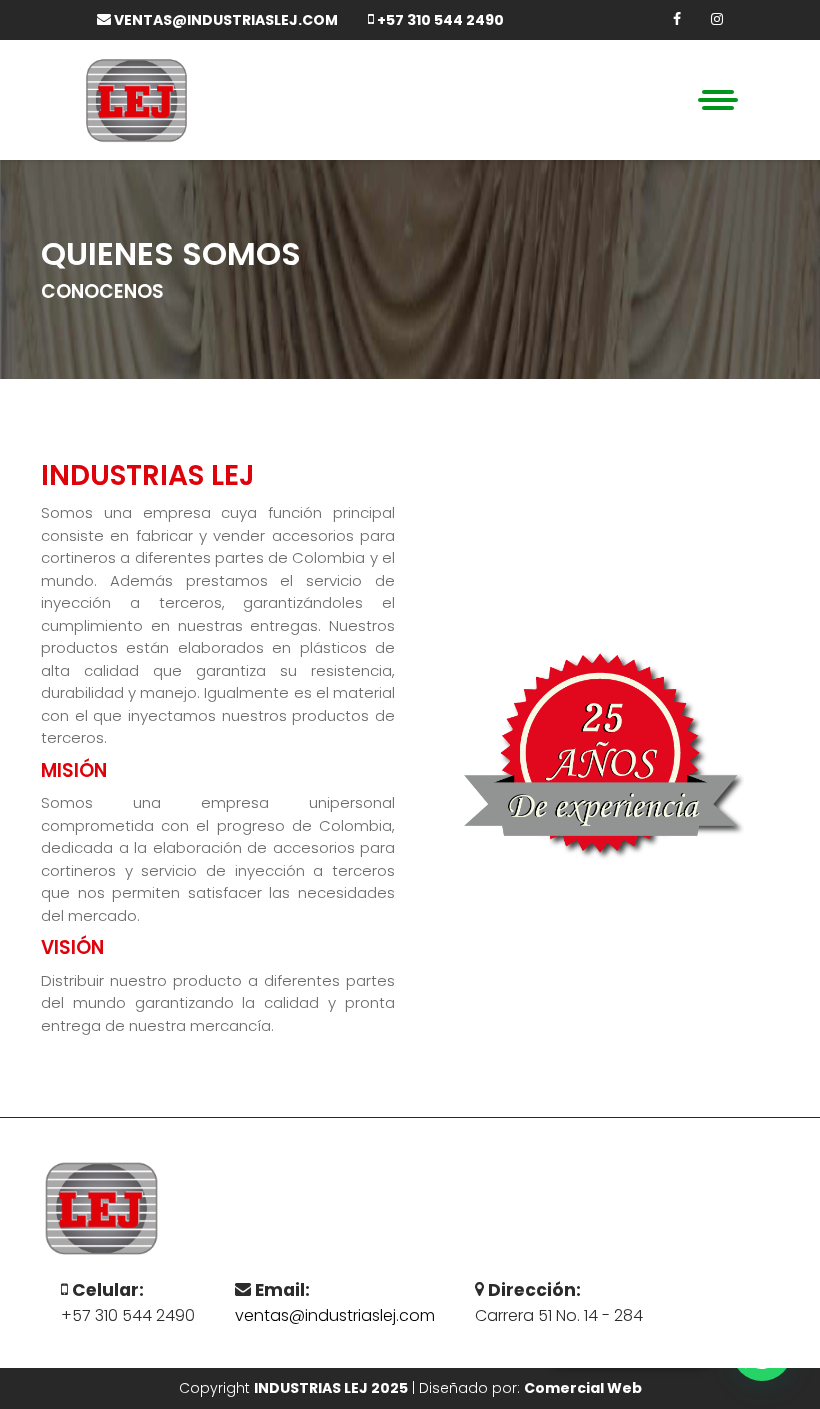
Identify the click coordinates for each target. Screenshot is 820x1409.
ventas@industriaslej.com (224, 20)
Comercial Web (583, 1388)
